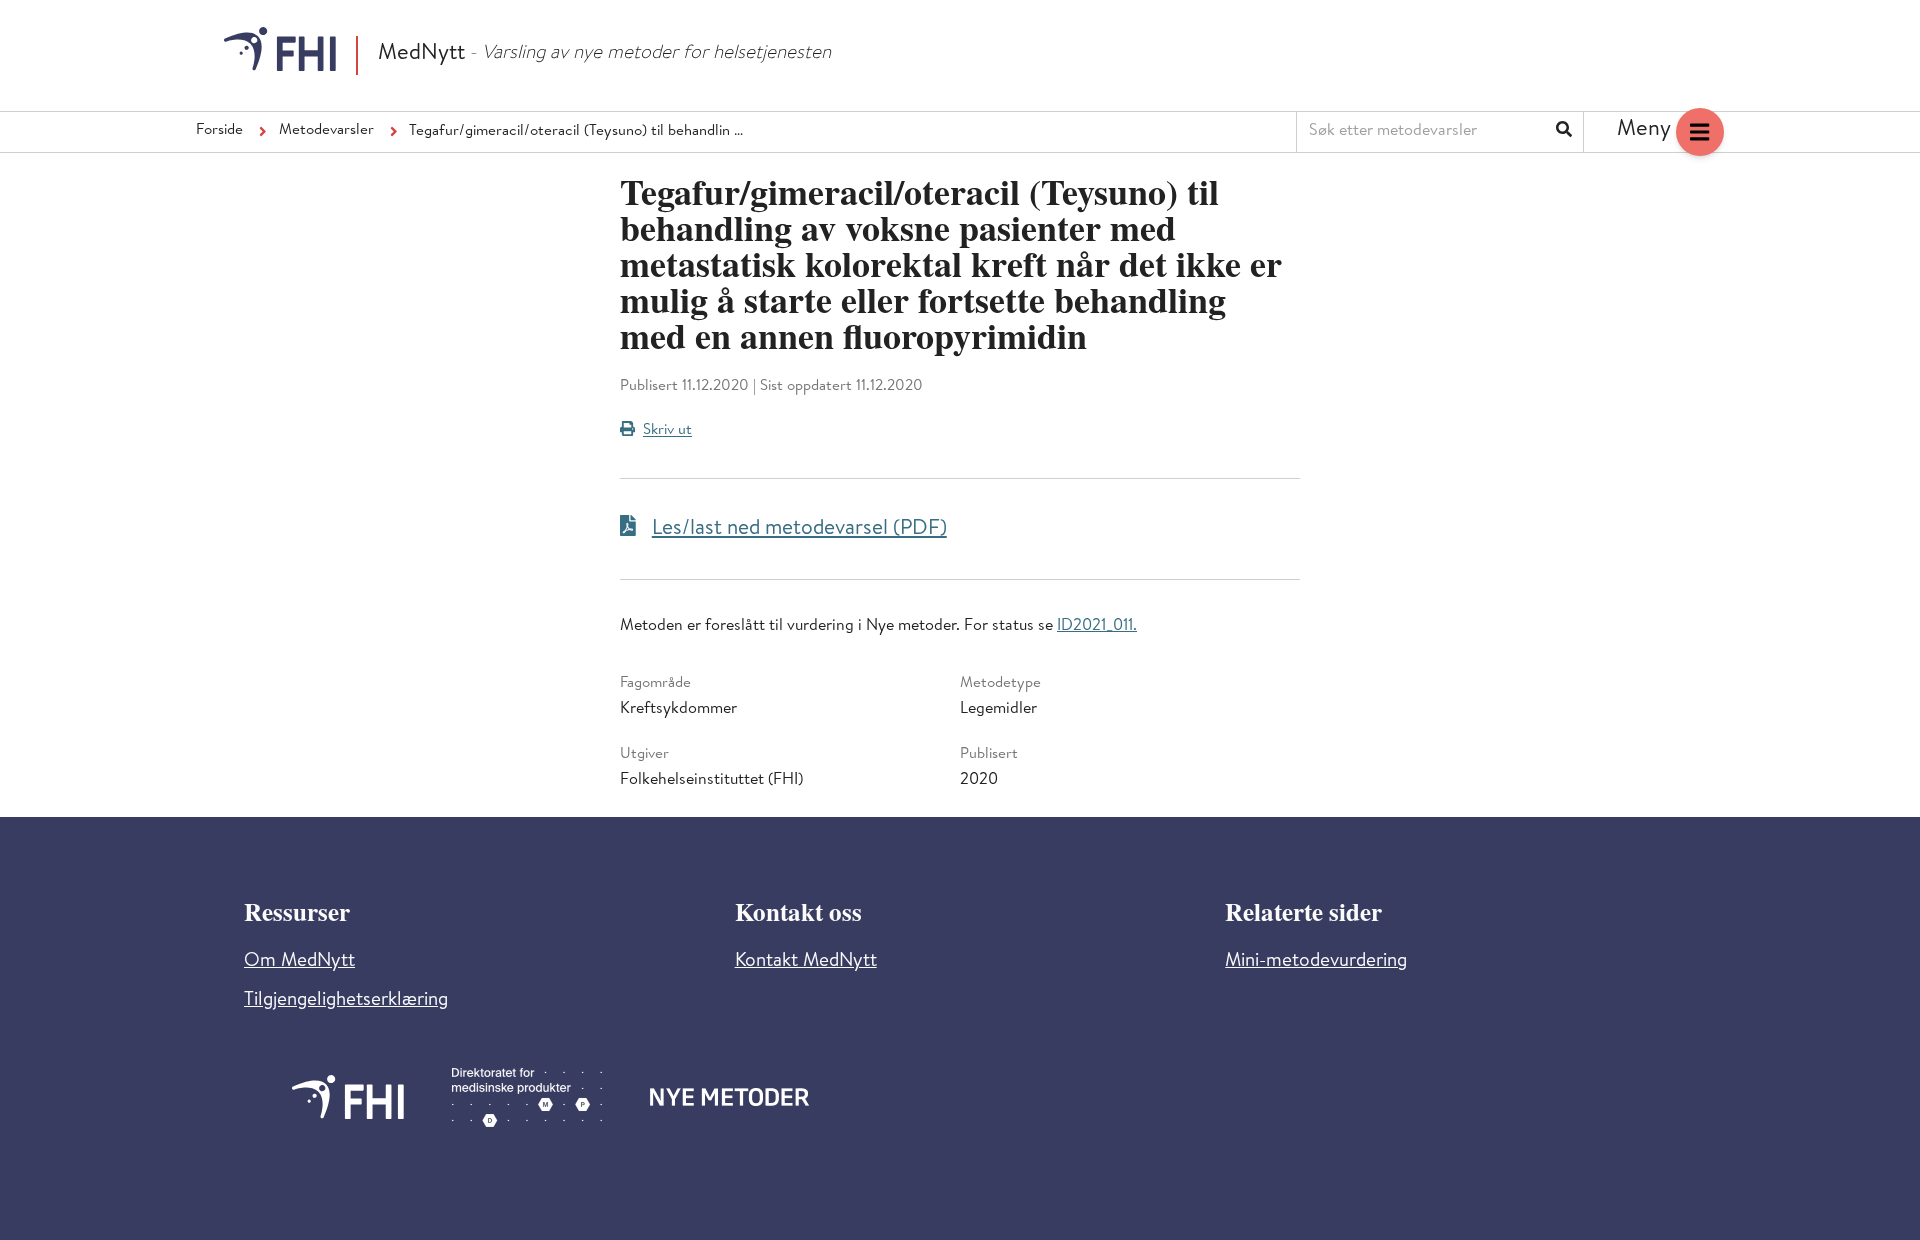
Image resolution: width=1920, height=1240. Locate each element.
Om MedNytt (299, 962)
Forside (219, 131)
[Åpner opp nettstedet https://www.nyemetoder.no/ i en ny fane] (730, 1097)
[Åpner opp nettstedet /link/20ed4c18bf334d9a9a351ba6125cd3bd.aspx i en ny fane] (348, 1097)
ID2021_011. (1097, 627)
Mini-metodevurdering (1316, 962)
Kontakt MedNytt (806, 962)
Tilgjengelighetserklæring (346, 1001)
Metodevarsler (326, 131)
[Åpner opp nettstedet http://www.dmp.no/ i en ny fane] (527, 1097)
